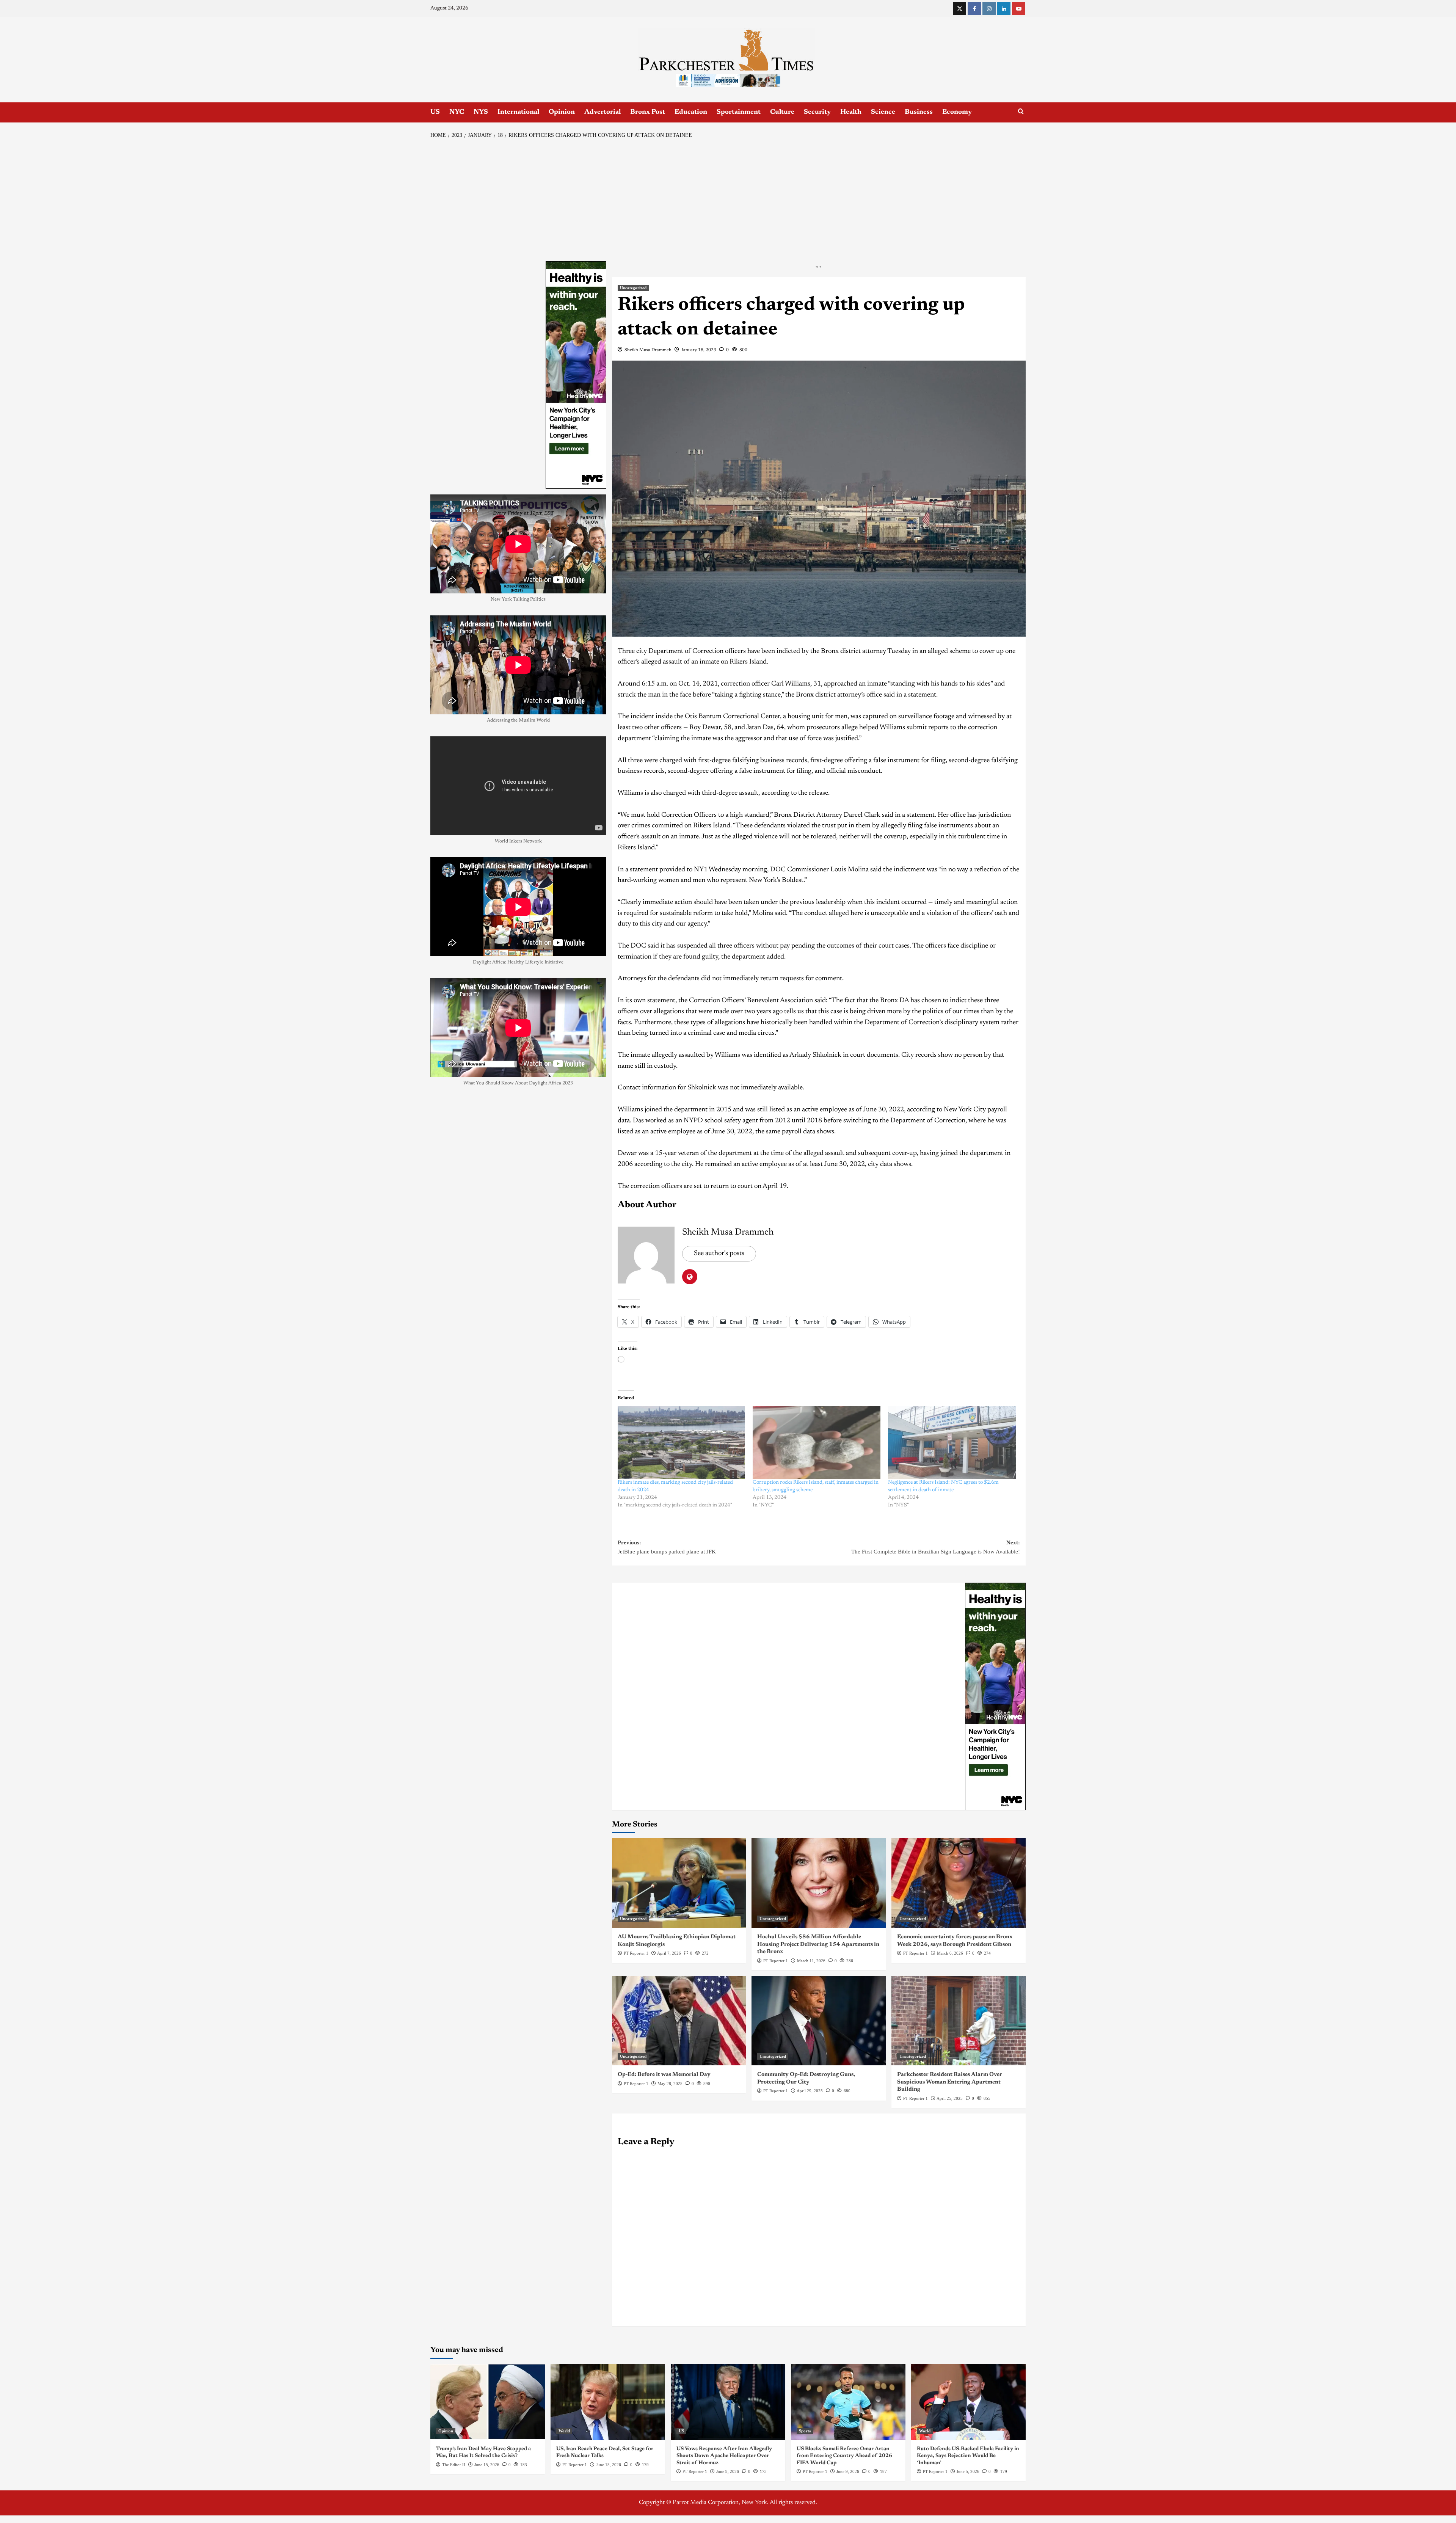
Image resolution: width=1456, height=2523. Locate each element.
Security (817, 112)
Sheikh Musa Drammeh (648, 350)
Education (691, 112)
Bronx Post (648, 112)
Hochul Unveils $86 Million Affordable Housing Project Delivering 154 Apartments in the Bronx (818, 1944)
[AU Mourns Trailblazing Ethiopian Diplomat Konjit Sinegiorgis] (679, 1883)
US (435, 112)
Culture (782, 112)
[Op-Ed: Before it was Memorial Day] (679, 2021)
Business (919, 112)
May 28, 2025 (670, 2084)
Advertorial (602, 112)
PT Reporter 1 (636, 1953)
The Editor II (454, 2465)
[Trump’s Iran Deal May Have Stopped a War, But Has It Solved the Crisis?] (488, 2402)
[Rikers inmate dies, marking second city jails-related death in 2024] (682, 1443)
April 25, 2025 (950, 2098)
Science (883, 112)
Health (851, 112)
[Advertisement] (728, 201)
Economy (957, 112)
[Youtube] (1019, 9)
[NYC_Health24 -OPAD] (995, 1696)
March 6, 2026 (950, 1953)
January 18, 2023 (699, 350)
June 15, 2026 (487, 2465)
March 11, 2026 (811, 1961)
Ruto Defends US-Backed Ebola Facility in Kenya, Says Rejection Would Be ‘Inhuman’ (968, 2456)
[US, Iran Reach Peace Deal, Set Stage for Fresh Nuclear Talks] (608, 2402)
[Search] (1021, 112)
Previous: (667, 1547)
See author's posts (719, 1254)
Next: (936, 1547)
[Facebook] (974, 9)
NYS (481, 112)
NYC (457, 112)
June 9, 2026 (728, 2471)
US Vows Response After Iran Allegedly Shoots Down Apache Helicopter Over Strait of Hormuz (724, 2456)
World (564, 2431)
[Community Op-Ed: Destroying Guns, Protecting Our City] (819, 2021)
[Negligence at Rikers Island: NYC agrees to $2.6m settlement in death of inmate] (952, 1443)
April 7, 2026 (669, 1953)
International (518, 112)
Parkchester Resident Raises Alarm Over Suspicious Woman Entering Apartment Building (950, 2082)
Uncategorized (633, 288)
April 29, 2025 (810, 2091)
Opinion (562, 112)
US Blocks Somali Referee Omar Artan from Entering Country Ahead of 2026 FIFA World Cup (844, 2456)
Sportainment (739, 112)
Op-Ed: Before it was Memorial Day (664, 2075)
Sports (805, 2431)
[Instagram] (989, 9)
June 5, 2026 (968, 2471)
